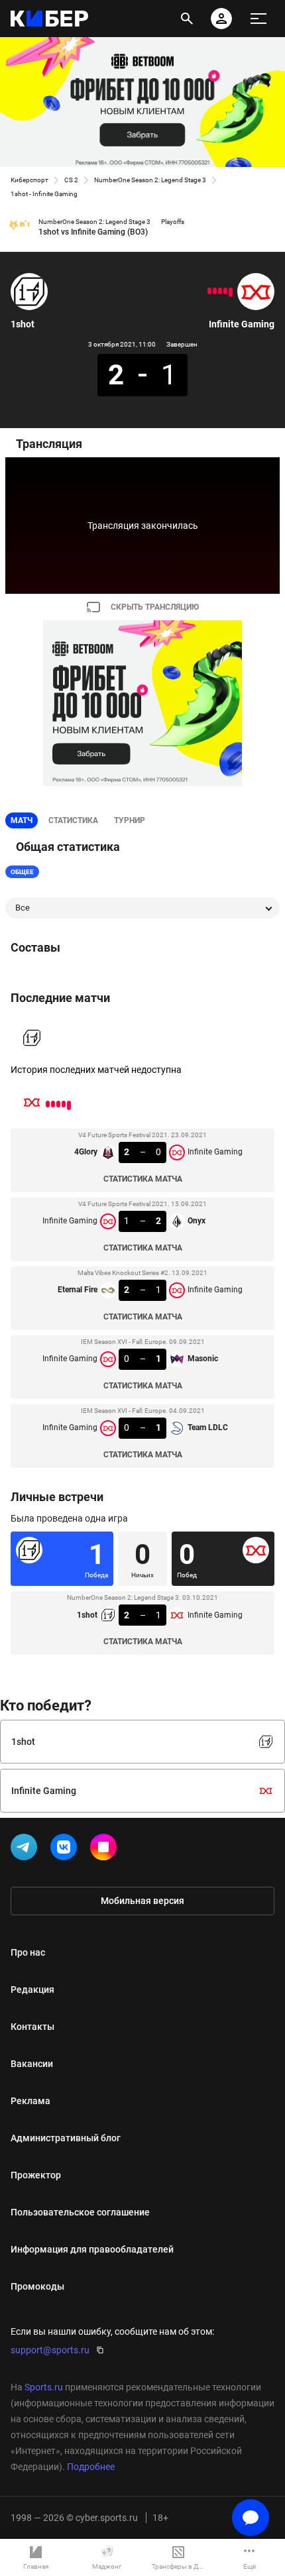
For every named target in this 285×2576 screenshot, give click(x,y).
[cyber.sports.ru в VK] (66, 1850)
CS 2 (71, 180)
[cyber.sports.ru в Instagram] (106, 1850)
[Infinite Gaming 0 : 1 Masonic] (215, 291)
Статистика (73, 820)
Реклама (30, 2101)
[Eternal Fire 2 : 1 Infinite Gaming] (220, 291)
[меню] (258, 19)
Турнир (130, 820)
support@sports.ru (50, 2350)
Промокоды (37, 2286)
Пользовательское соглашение (80, 2212)
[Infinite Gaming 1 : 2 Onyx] (225, 291)
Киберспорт (29, 180)
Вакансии (32, 2064)
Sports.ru (44, 2387)
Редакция (32, 1989)
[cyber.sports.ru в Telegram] (27, 1850)
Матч (22, 820)
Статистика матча (143, 1179)
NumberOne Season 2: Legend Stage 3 (150, 180)
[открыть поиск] (187, 19)
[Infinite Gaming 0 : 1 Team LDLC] (209, 291)
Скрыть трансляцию (155, 607)
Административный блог (66, 2138)
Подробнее (91, 2467)
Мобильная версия (142, 1901)
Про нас (28, 1952)
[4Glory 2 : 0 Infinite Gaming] (231, 292)
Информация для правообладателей (92, 2249)
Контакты (32, 2027)
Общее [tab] (22, 872)
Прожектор (36, 2175)
